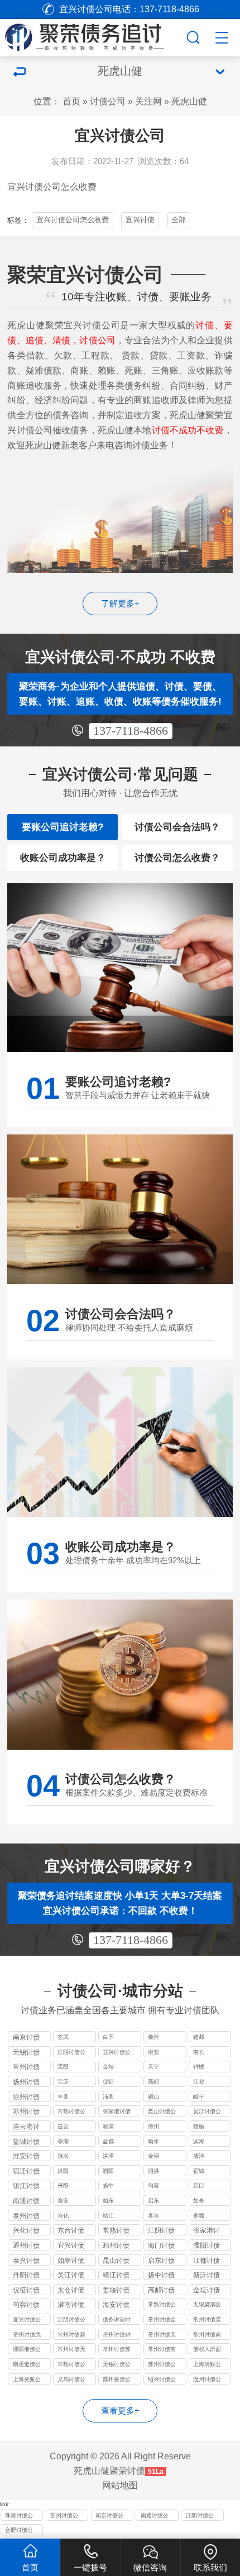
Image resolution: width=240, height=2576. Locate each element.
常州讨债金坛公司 (162, 2321)
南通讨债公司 (155, 2517)
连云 (63, 2126)
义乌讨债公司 (71, 2380)
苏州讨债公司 (162, 2365)
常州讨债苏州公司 (117, 2350)
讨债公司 (108, 101)
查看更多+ (120, 2411)
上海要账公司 (27, 2380)
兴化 (63, 2216)
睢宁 (199, 2097)
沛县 (108, 2097)
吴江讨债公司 (207, 2112)
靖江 (108, 2216)
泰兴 (153, 2216)
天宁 (153, 2067)
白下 (108, 2037)
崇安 (153, 2052)
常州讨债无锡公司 (71, 2350)
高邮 (153, 2082)
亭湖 (63, 2141)
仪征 (108, 2082)
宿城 (199, 2171)
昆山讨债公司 (162, 2112)
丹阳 (63, 2185)
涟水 (63, 2156)
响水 (153, 2141)
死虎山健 (189, 101)
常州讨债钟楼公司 (117, 2336)
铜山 (153, 2097)
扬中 (108, 2185)
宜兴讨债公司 (117, 2053)
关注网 (148, 101)
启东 (153, 2201)
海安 (63, 2201)
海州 (153, 2126)
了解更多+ (120, 604)
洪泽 (108, 2156)
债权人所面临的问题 (207, 2350)
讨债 (34, 186)
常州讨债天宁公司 (162, 2336)
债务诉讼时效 (117, 2321)
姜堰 (199, 2216)
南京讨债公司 (109, 2517)
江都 (199, 2082)
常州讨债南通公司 (207, 2336)
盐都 (108, 2141)
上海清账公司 (207, 2365)
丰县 (63, 2097)
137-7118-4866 (131, 731)
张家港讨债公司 (117, 2112)
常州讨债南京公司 (162, 2350)
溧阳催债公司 (27, 2350)
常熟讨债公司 (71, 2112)
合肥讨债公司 (19, 2531)
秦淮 (153, 2037)
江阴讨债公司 (71, 2053)
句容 (153, 2185)
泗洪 (153, 2171)
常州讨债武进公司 (27, 2336)
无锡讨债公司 (117, 2365)
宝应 (63, 2082)
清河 (199, 2156)
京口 (199, 2185)
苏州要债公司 (117, 2380)
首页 (71, 101)
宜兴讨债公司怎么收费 (73, 220)
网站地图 (120, 2485)
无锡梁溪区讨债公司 (207, 2306)
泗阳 (108, 2171)
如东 (108, 2201)
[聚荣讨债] (92, 36)
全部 (179, 220)
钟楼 (199, 2067)
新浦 (108, 2126)
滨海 (199, 2141)
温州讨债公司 (207, 2380)
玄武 (63, 2037)
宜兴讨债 (140, 220)
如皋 (199, 2201)
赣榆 (199, 2126)
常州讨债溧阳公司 (207, 2321)
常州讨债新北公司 (71, 2336)
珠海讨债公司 (19, 2517)
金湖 (153, 2156)
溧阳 (63, 2067)
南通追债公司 (27, 2365)
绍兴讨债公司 (162, 2380)
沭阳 (63, 2171)
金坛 (108, 2067)
